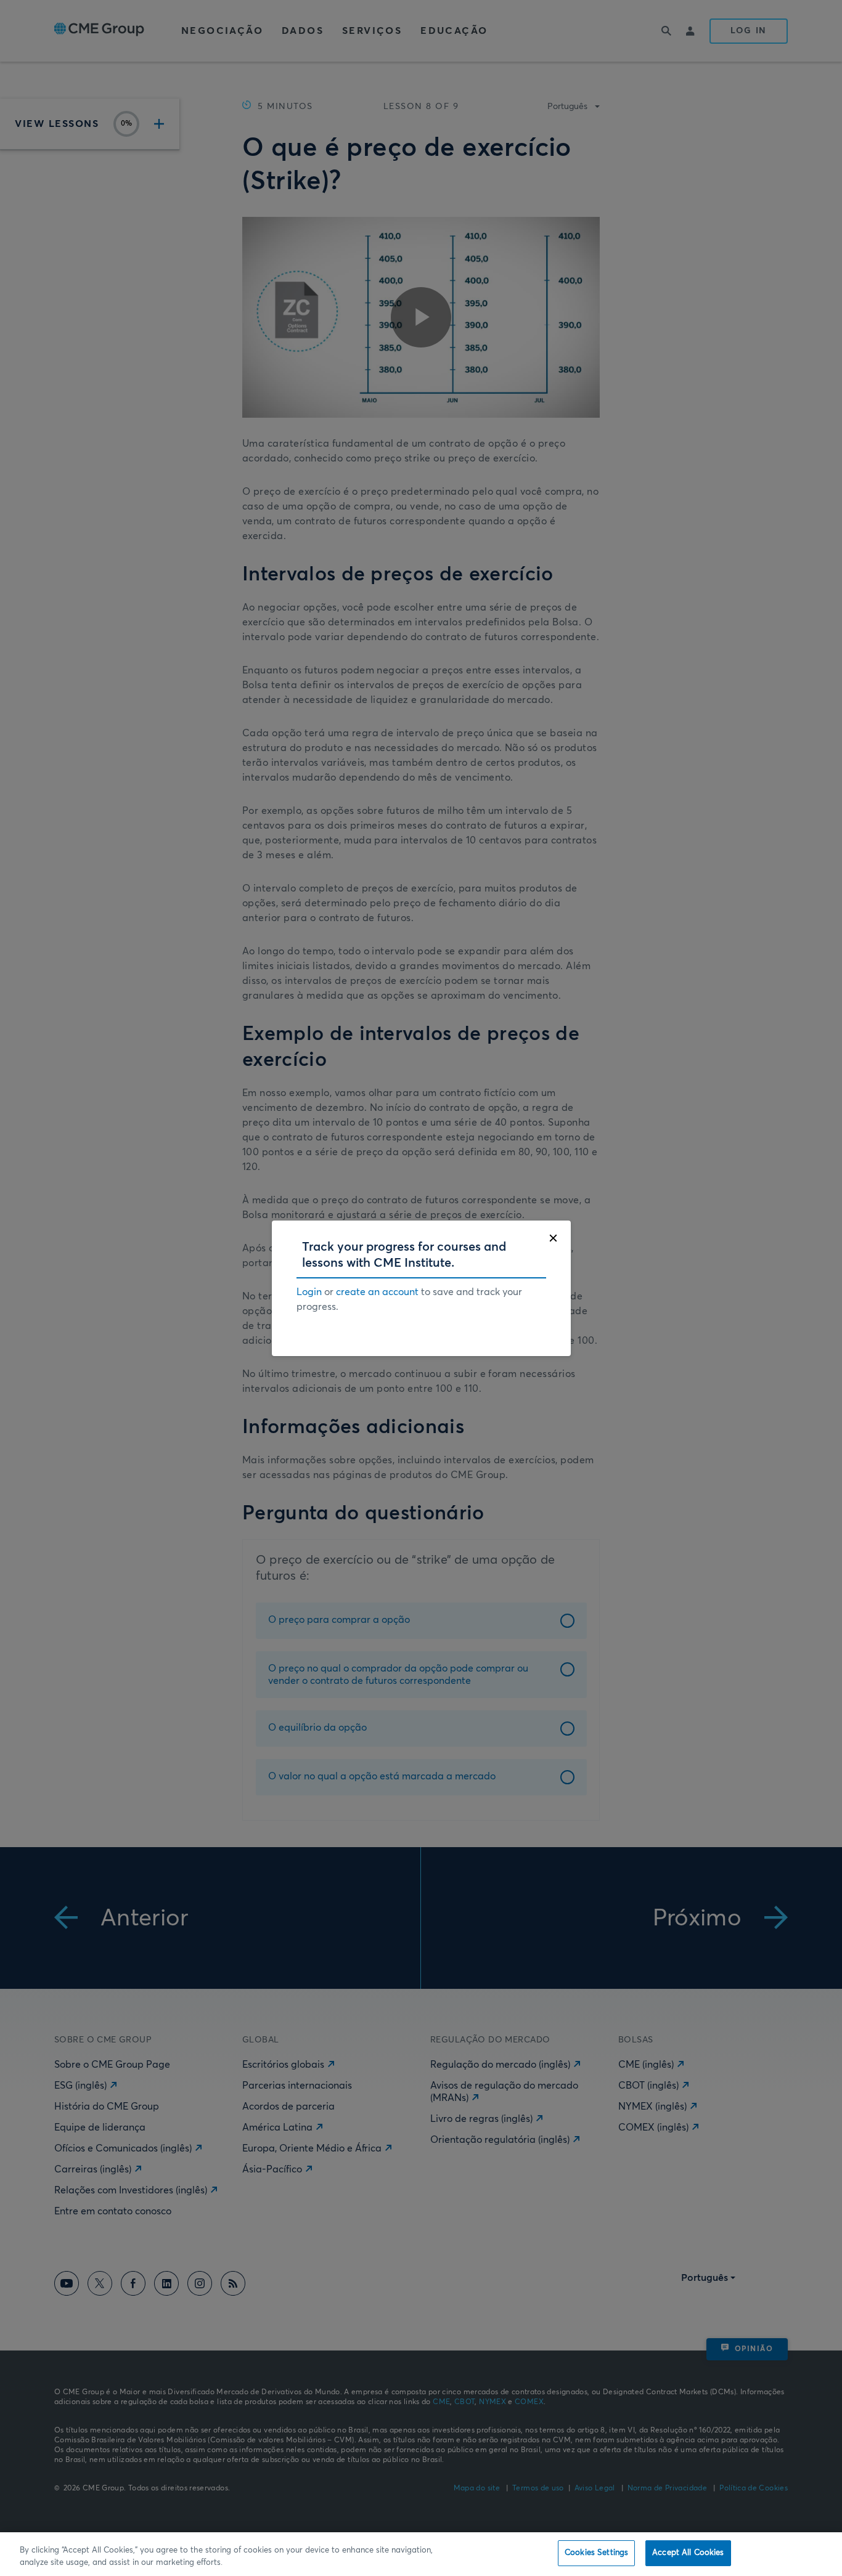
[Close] (553, 1238)
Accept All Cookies (688, 2553)
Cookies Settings (596, 2553)
